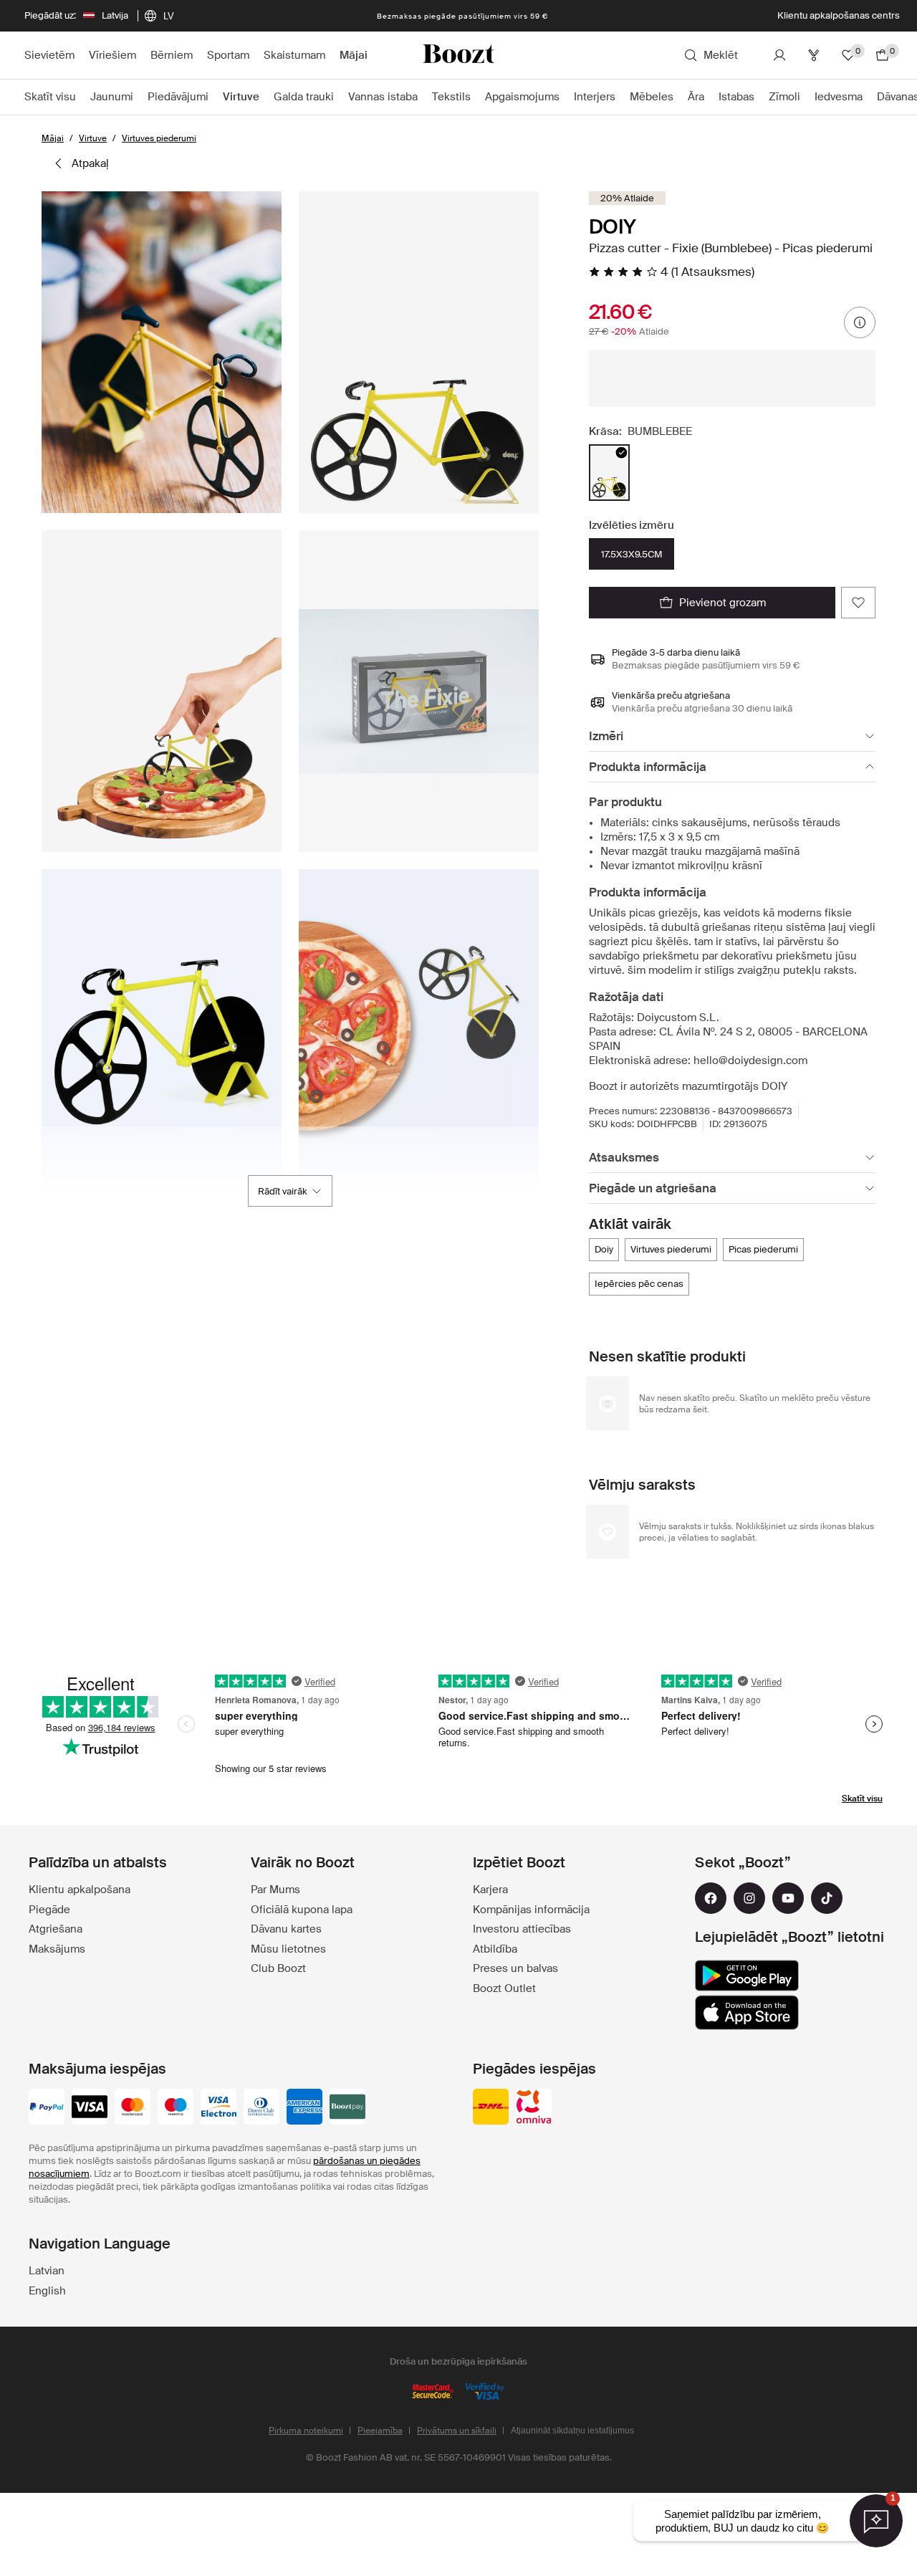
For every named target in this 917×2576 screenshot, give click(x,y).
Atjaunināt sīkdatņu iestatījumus (572, 2431)
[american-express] (304, 2108)
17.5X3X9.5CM (632, 554)
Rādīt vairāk (283, 1191)
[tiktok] (827, 1898)
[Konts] (779, 55)
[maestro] (176, 2108)
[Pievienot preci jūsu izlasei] (858, 603)
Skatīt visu (862, 1799)
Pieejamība (380, 2431)
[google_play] (747, 1976)
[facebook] (711, 1898)
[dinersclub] (261, 2108)
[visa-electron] (219, 2108)
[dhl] (491, 2108)
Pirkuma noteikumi (306, 2431)
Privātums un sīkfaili (457, 2431)
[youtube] (788, 1898)
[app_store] (747, 2013)
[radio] (609, 473)
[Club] (814, 55)
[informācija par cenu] (860, 322)
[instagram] (749, 1898)
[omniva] (534, 2108)
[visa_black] (90, 2108)
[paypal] (47, 2108)
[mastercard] (133, 2108)
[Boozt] (458, 55)
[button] (162, 352)
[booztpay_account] (347, 2108)
